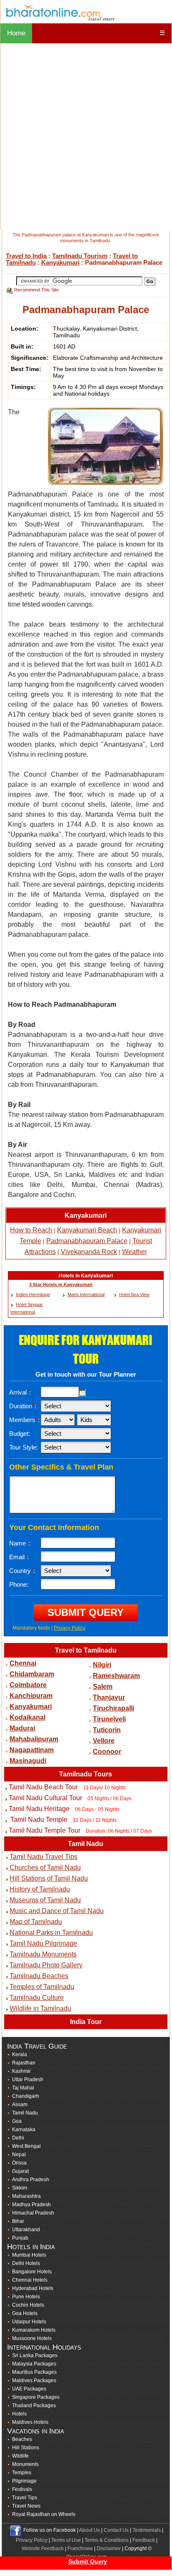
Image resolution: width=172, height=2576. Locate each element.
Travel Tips (25, 2498)
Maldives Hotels (30, 2422)
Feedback (144, 2540)
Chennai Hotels (30, 2280)
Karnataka (24, 2130)
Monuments (25, 2464)
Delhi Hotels (26, 2263)
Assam (20, 2104)
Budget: (20, 1433)
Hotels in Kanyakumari (86, 1276)
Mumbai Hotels (29, 2255)
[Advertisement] (86, 137)
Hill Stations (26, 2448)
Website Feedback (43, 2548)
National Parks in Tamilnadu (51, 1933)
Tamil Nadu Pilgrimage (43, 1943)
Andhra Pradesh (31, 2180)
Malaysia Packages (34, 2364)
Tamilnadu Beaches (39, 1976)
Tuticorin (107, 1730)
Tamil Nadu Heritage (39, 1809)
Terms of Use (66, 2540)
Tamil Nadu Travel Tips (44, 1857)
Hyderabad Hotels (33, 2288)
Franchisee (80, 2548)
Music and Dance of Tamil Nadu (57, 1911)
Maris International (86, 1294)
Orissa (19, 2163)
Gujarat (20, 2171)
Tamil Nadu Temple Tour (45, 1830)
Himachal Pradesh (33, 2213)
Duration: (23, 1406)
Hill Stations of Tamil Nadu (49, 1878)
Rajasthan (24, 2063)
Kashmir (21, 2071)
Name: (20, 1543)
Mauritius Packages (34, 2372)
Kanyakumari (60, 262)
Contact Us (116, 2530)
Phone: (19, 1584)
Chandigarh (26, 2096)
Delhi (18, 2138)
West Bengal (26, 2146)
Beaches (22, 2439)
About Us (90, 2530)
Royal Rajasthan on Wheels (44, 2514)
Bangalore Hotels (32, 2272)
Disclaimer (109, 2548)
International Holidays (44, 2347)
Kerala (20, 2054)
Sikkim (20, 2188)
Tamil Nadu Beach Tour (43, 1787)
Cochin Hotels (28, 2305)
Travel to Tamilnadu (86, 1650)
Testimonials (147, 2530)
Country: (22, 1571)
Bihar (18, 2221)
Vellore (104, 1741)
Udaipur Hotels (29, 2322)
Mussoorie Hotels (32, 2338)
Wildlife (20, 2456)
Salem (103, 1687)
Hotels (19, 2414)
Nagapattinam (32, 1750)
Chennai (23, 1663)
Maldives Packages (34, 2380)
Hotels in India (31, 2247)
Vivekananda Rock (89, 1252)
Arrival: (20, 1392)
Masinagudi (28, 1761)
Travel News (26, 2506)
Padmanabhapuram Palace (87, 1241)
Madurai (22, 1728)
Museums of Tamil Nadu (45, 1900)
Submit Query (88, 2561)
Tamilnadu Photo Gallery (46, 1965)
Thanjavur (109, 1697)
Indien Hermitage (33, 1294)
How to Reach (31, 1230)
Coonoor (107, 1752)
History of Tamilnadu (40, 1889)
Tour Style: (24, 1447)
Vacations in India (36, 2431)
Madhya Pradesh (31, 2205)
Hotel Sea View (134, 1294)
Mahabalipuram (34, 1739)
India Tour (86, 2022)
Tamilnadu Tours (86, 1774)
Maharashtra (26, 2196)
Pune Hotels (26, 2297)
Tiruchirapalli (113, 1708)
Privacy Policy (70, 1628)
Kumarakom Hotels (34, 2330)
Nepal (19, 2155)
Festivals (22, 2489)
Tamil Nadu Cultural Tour (45, 1798)
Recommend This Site (36, 290)
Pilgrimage (24, 2481)
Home (16, 33)
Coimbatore (28, 1685)
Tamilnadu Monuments (43, 1954)
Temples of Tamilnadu (42, 1987)
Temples (22, 2473)
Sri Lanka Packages (35, 2355)
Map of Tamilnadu (36, 1922)
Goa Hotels (25, 2313)
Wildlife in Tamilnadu (40, 2008)
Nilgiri (102, 1665)
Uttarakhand (26, 2230)
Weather (135, 1252)
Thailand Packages (34, 2405)
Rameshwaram (116, 1676)
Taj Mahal (23, 2088)
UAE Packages (29, 2389)
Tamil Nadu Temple (38, 1820)
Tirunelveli (109, 1719)
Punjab (20, 2238)
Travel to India (26, 256)
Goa (17, 2121)
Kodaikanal (27, 1717)
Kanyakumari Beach (87, 1230)
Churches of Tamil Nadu (45, 1867)
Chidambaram (32, 1674)
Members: (24, 1420)
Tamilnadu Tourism (80, 256)
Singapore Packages (36, 2397)
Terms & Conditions (107, 2540)
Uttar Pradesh (28, 2079)
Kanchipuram (31, 1696)
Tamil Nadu (86, 1844)
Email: (19, 1557)
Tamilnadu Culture (37, 1998)
